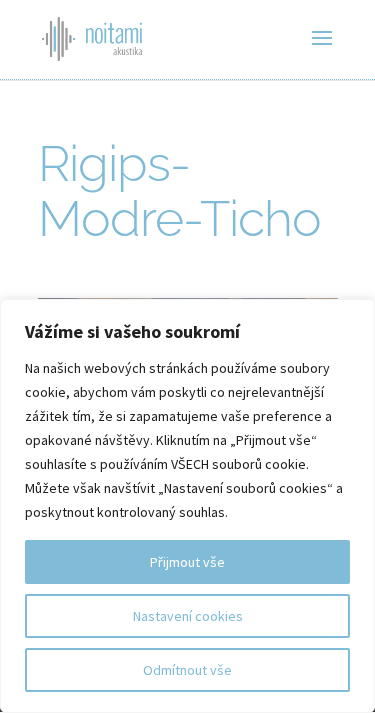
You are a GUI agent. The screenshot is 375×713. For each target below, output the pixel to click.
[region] (187, 506)
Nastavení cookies (188, 616)
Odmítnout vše (187, 670)
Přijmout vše (187, 562)
